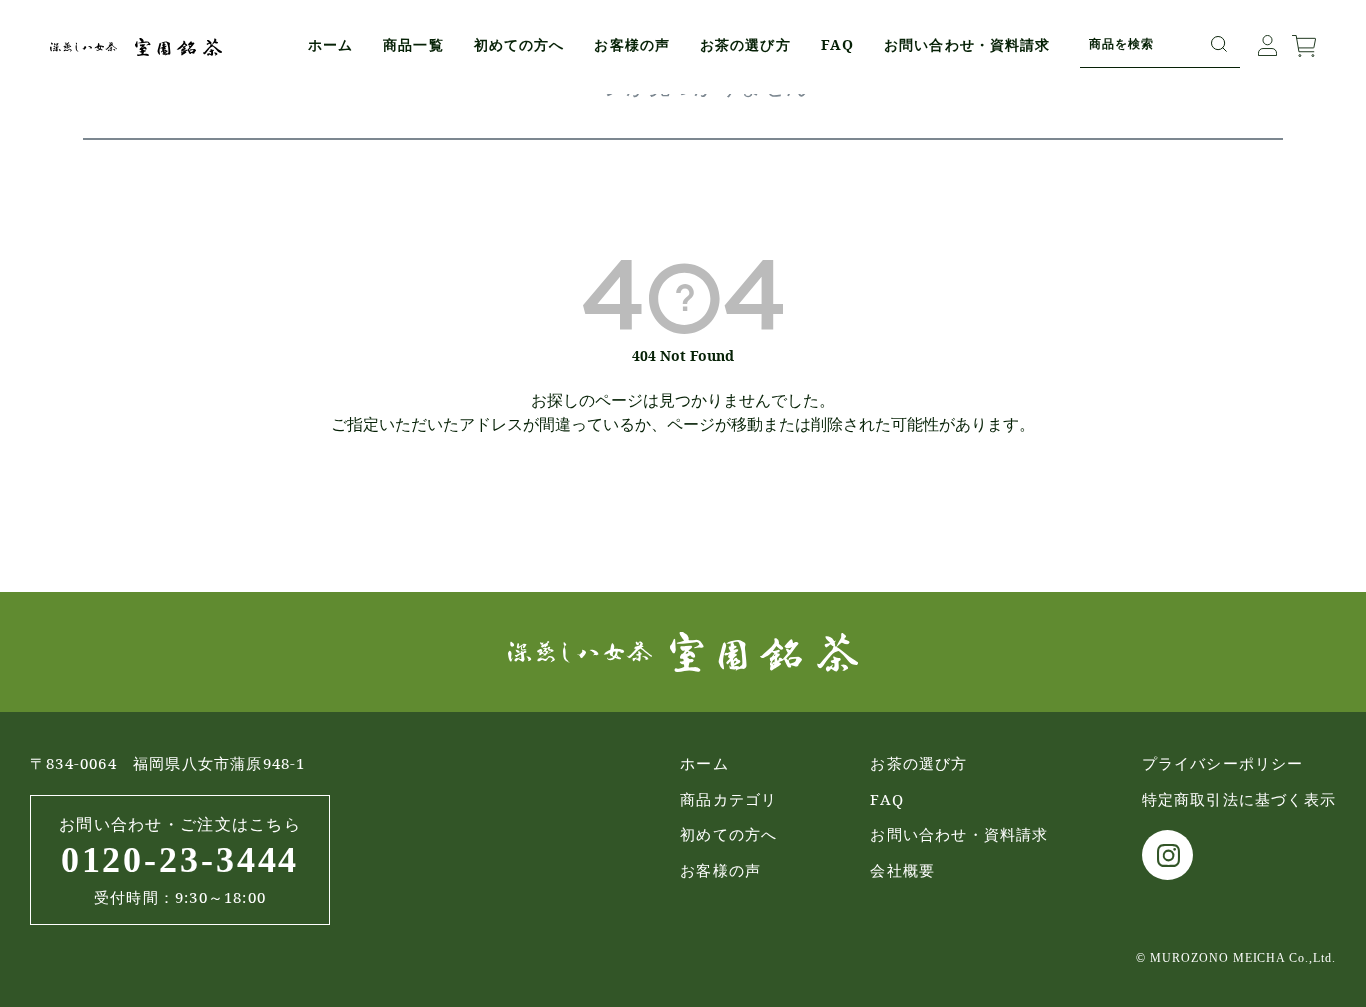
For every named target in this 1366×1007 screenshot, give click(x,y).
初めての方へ (519, 44)
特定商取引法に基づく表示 (1239, 799)
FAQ (837, 44)
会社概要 (902, 870)
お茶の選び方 (745, 44)
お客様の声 (632, 44)
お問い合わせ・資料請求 (967, 44)
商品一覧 (413, 44)
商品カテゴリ (728, 799)
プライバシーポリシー (1223, 763)
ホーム (330, 44)
